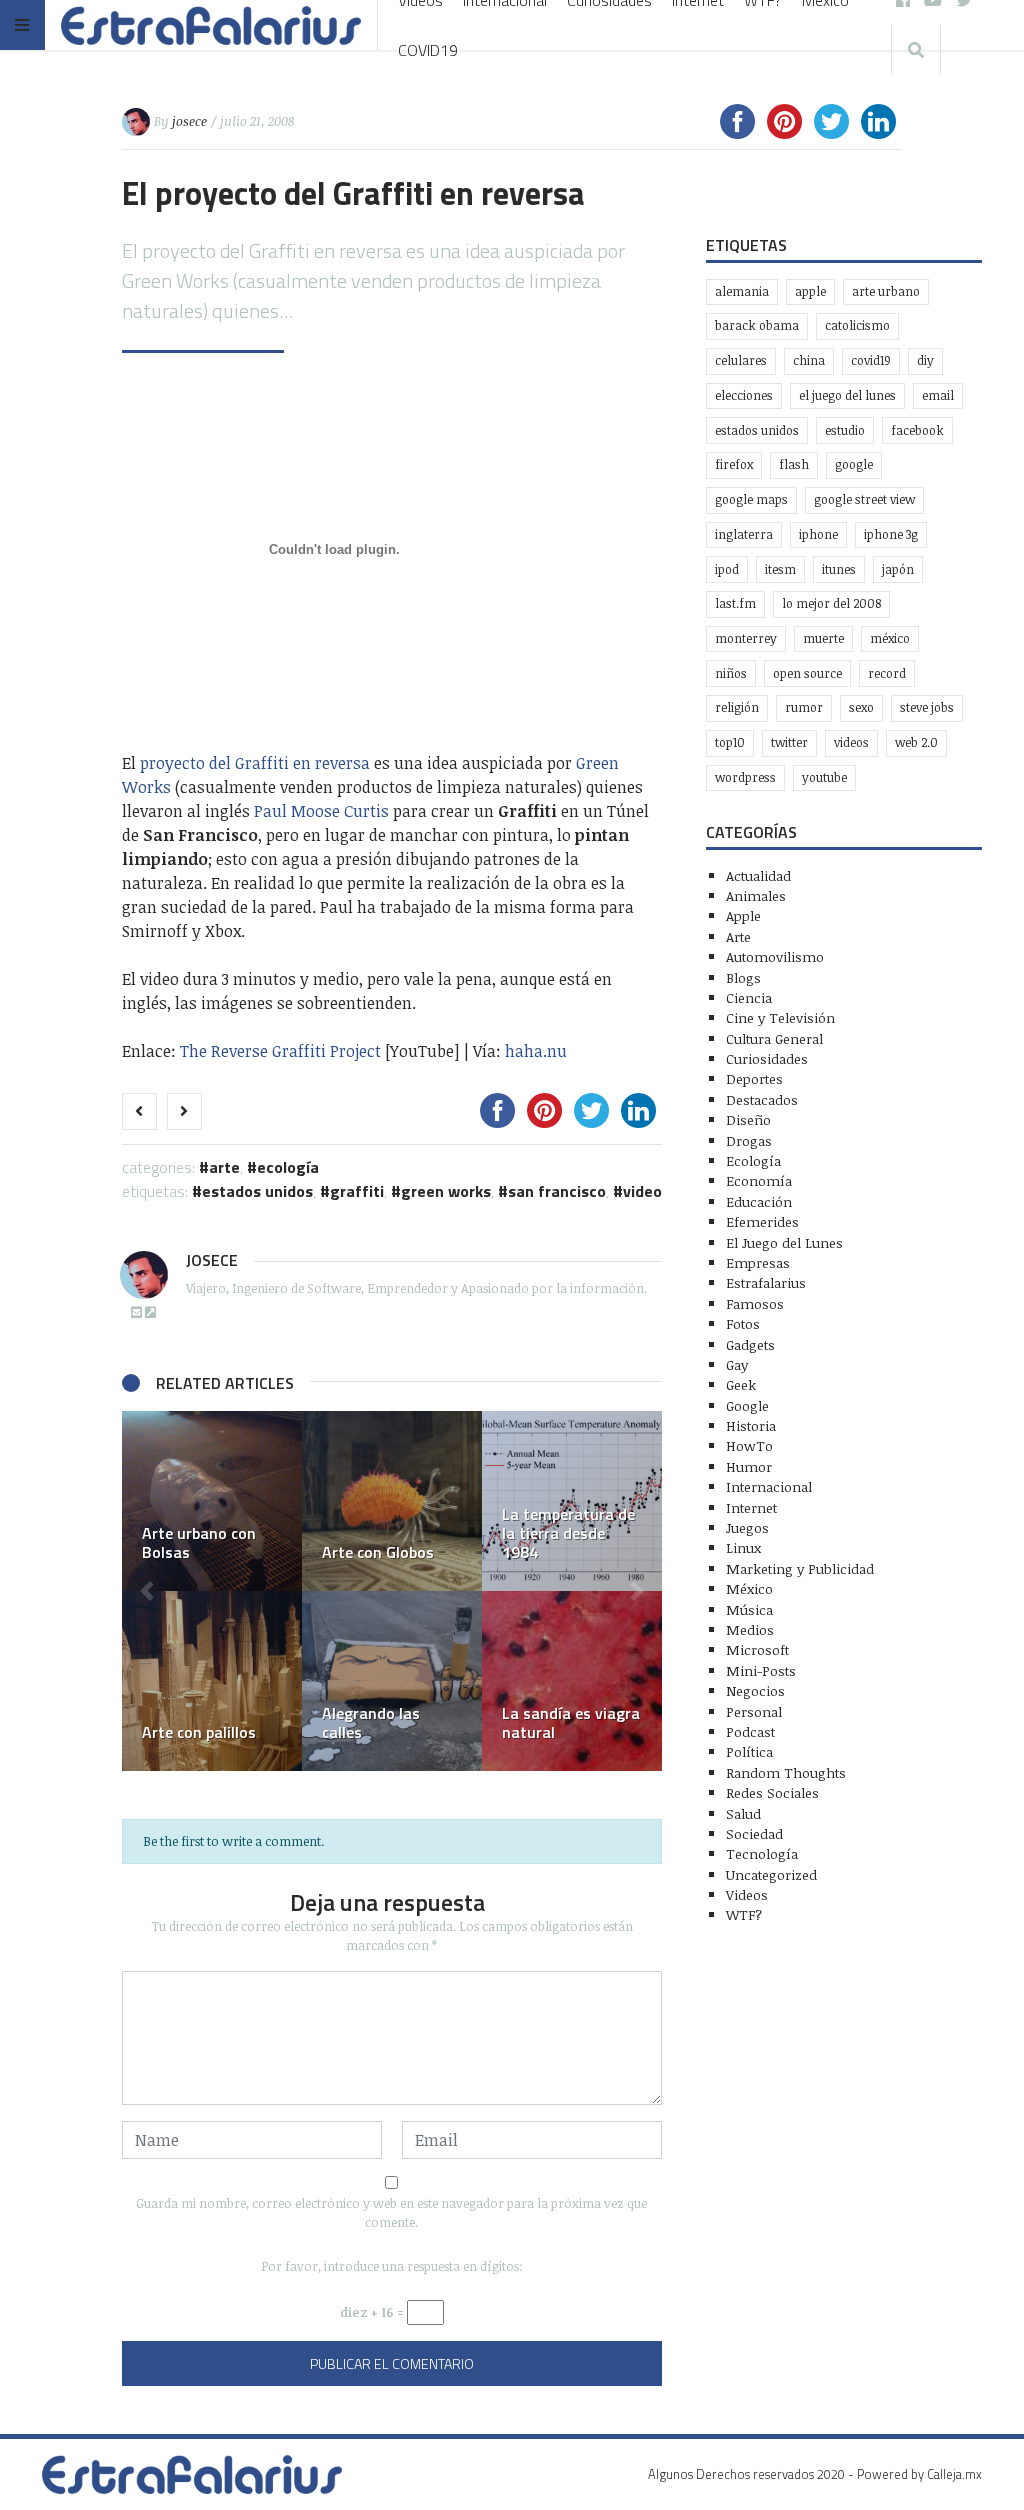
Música (749, 1609)
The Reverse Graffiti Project (280, 1051)
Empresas (758, 1262)
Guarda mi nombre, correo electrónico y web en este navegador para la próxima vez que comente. (391, 2212)
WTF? (744, 1914)
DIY (925, 360)
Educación (759, 1201)
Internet (751, 1507)
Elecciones (744, 395)
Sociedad (754, 1833)
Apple (810, 291)
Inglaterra (744, 534)
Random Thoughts (786, 1772)
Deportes (754, 1078)
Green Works (446, 1191)
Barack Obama (757, 325)
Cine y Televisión (780, 1017)
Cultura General (774, 1038)
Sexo (861, 707)
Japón (898, 569)
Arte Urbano (886, 291)
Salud (743, 1813)
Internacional (769, 1486)
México (890, 638)
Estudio (845, 430)
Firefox (734, 464)
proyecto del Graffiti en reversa (255, 763)
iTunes (839, 569)
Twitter (789, 742)
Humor (749, 1466)
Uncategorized (771, 1874)
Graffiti (357, 1191)
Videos (851, 742)
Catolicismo (857, 325)
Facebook (917, 430)
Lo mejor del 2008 (831, 603)
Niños (731, 673)
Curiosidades (767, 1058)
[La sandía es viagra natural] (572, 1681)
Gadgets (750, 1344)
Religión (737, 707)
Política (749, 1751)
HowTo (749, 1445)
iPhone (818, 534)
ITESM (780, 569)
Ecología (288, 1167)
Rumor (804, 707)
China (809, 360)
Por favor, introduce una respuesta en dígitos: (392, 2266)
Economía (759, 1180)
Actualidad (758, 875)
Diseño (748, 1119)
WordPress (745, 777)
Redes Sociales (772, 1792)
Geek (741, 1384)
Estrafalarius (766, 1282)
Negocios (755, 1690)
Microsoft (757, 1649)
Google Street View (864, 499)
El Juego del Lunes (784, 1242)
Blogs (743, 977)
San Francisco (557, 1191)
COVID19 (428, 50)
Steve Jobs (927, 707)
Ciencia (749, 997)
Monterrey (746, 638)
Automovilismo (775, 956)
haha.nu (536, 1051)
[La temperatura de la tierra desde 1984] (572, 1501)
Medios (750, 1629)
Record (887, 673)
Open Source (807, 673)
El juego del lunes (847, 395)
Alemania (742, 291)
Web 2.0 (916, 742)
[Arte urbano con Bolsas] (212, 1501)
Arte (224, 1167)
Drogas (749, 1140)
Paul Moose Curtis (321, 811)
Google (854, 464)
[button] (147, 1591)
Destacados (762, 1099)
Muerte (823, 638)
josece (189, 121)
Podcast (750, 1731)
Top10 (730, 742)
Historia (751, 1425)
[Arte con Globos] (392, 1501)
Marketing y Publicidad (800, 1568)
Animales (756, 895)
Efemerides (762, 1221)
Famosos (755, 1303)
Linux (743, 1547)
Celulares (741, 360)
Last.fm (735, 603)
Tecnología (762, 1853)
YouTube (824, 777)
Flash (794, 464)
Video (642, 1191)
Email (938, 395)
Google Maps (751, 499)
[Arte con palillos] (212, 1681)
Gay (737, 1364)
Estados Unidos (257, 1191)
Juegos (747, 1527)
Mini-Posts (761, 1670)
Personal (754, 1711)
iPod (727, 569)
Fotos (743, 1323)
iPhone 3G (891, 534)
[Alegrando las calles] (392, 1681)
